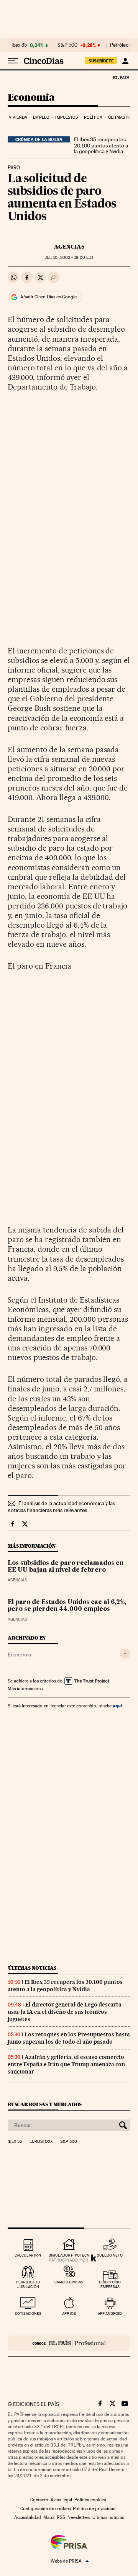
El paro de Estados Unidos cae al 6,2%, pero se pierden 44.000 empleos (67, 1606)
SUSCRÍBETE (101, 61)
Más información (24, 1689)
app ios (69, 2313)
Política (93, 117)
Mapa (49, 2517)
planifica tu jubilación (28, 2284)
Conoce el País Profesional (69, 2343)
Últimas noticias (32, 1968)
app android (110, 2313)
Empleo (41, 117)
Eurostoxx (41, 2142)
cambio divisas (69, 2282)
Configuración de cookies (45, 2509)
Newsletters (79, 2517)
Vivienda (18, 117)
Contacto (39, 2500)
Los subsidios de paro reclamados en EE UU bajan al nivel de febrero (66, 1567)
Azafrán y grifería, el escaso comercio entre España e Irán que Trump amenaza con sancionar (66, 2064)
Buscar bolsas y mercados (45, 2104)
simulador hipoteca (69, 2255)
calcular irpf (28, 2255)
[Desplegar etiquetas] (125, 1654)
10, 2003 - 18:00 (69, 258)
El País (121, 77)
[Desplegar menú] (13, 61)
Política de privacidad (94, 2509)
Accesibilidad (28, 2517)
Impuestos (67, 117)
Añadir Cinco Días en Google (48, 297)
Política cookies (90, 2500)
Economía (31, 98)
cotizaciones (28, 2313)
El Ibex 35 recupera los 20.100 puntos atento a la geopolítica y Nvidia (101, 146)
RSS (61, 2517)
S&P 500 (67, 45)
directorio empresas (110, 2284)
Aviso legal (61, 2500)
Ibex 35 (19, 45)
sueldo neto (110, 2255)
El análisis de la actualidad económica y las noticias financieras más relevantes (61, 1507)
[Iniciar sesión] (125, 61)
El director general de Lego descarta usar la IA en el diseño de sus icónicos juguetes (65, 2012)
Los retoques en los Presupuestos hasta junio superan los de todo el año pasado (69, 2038)
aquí (117, 1706)
